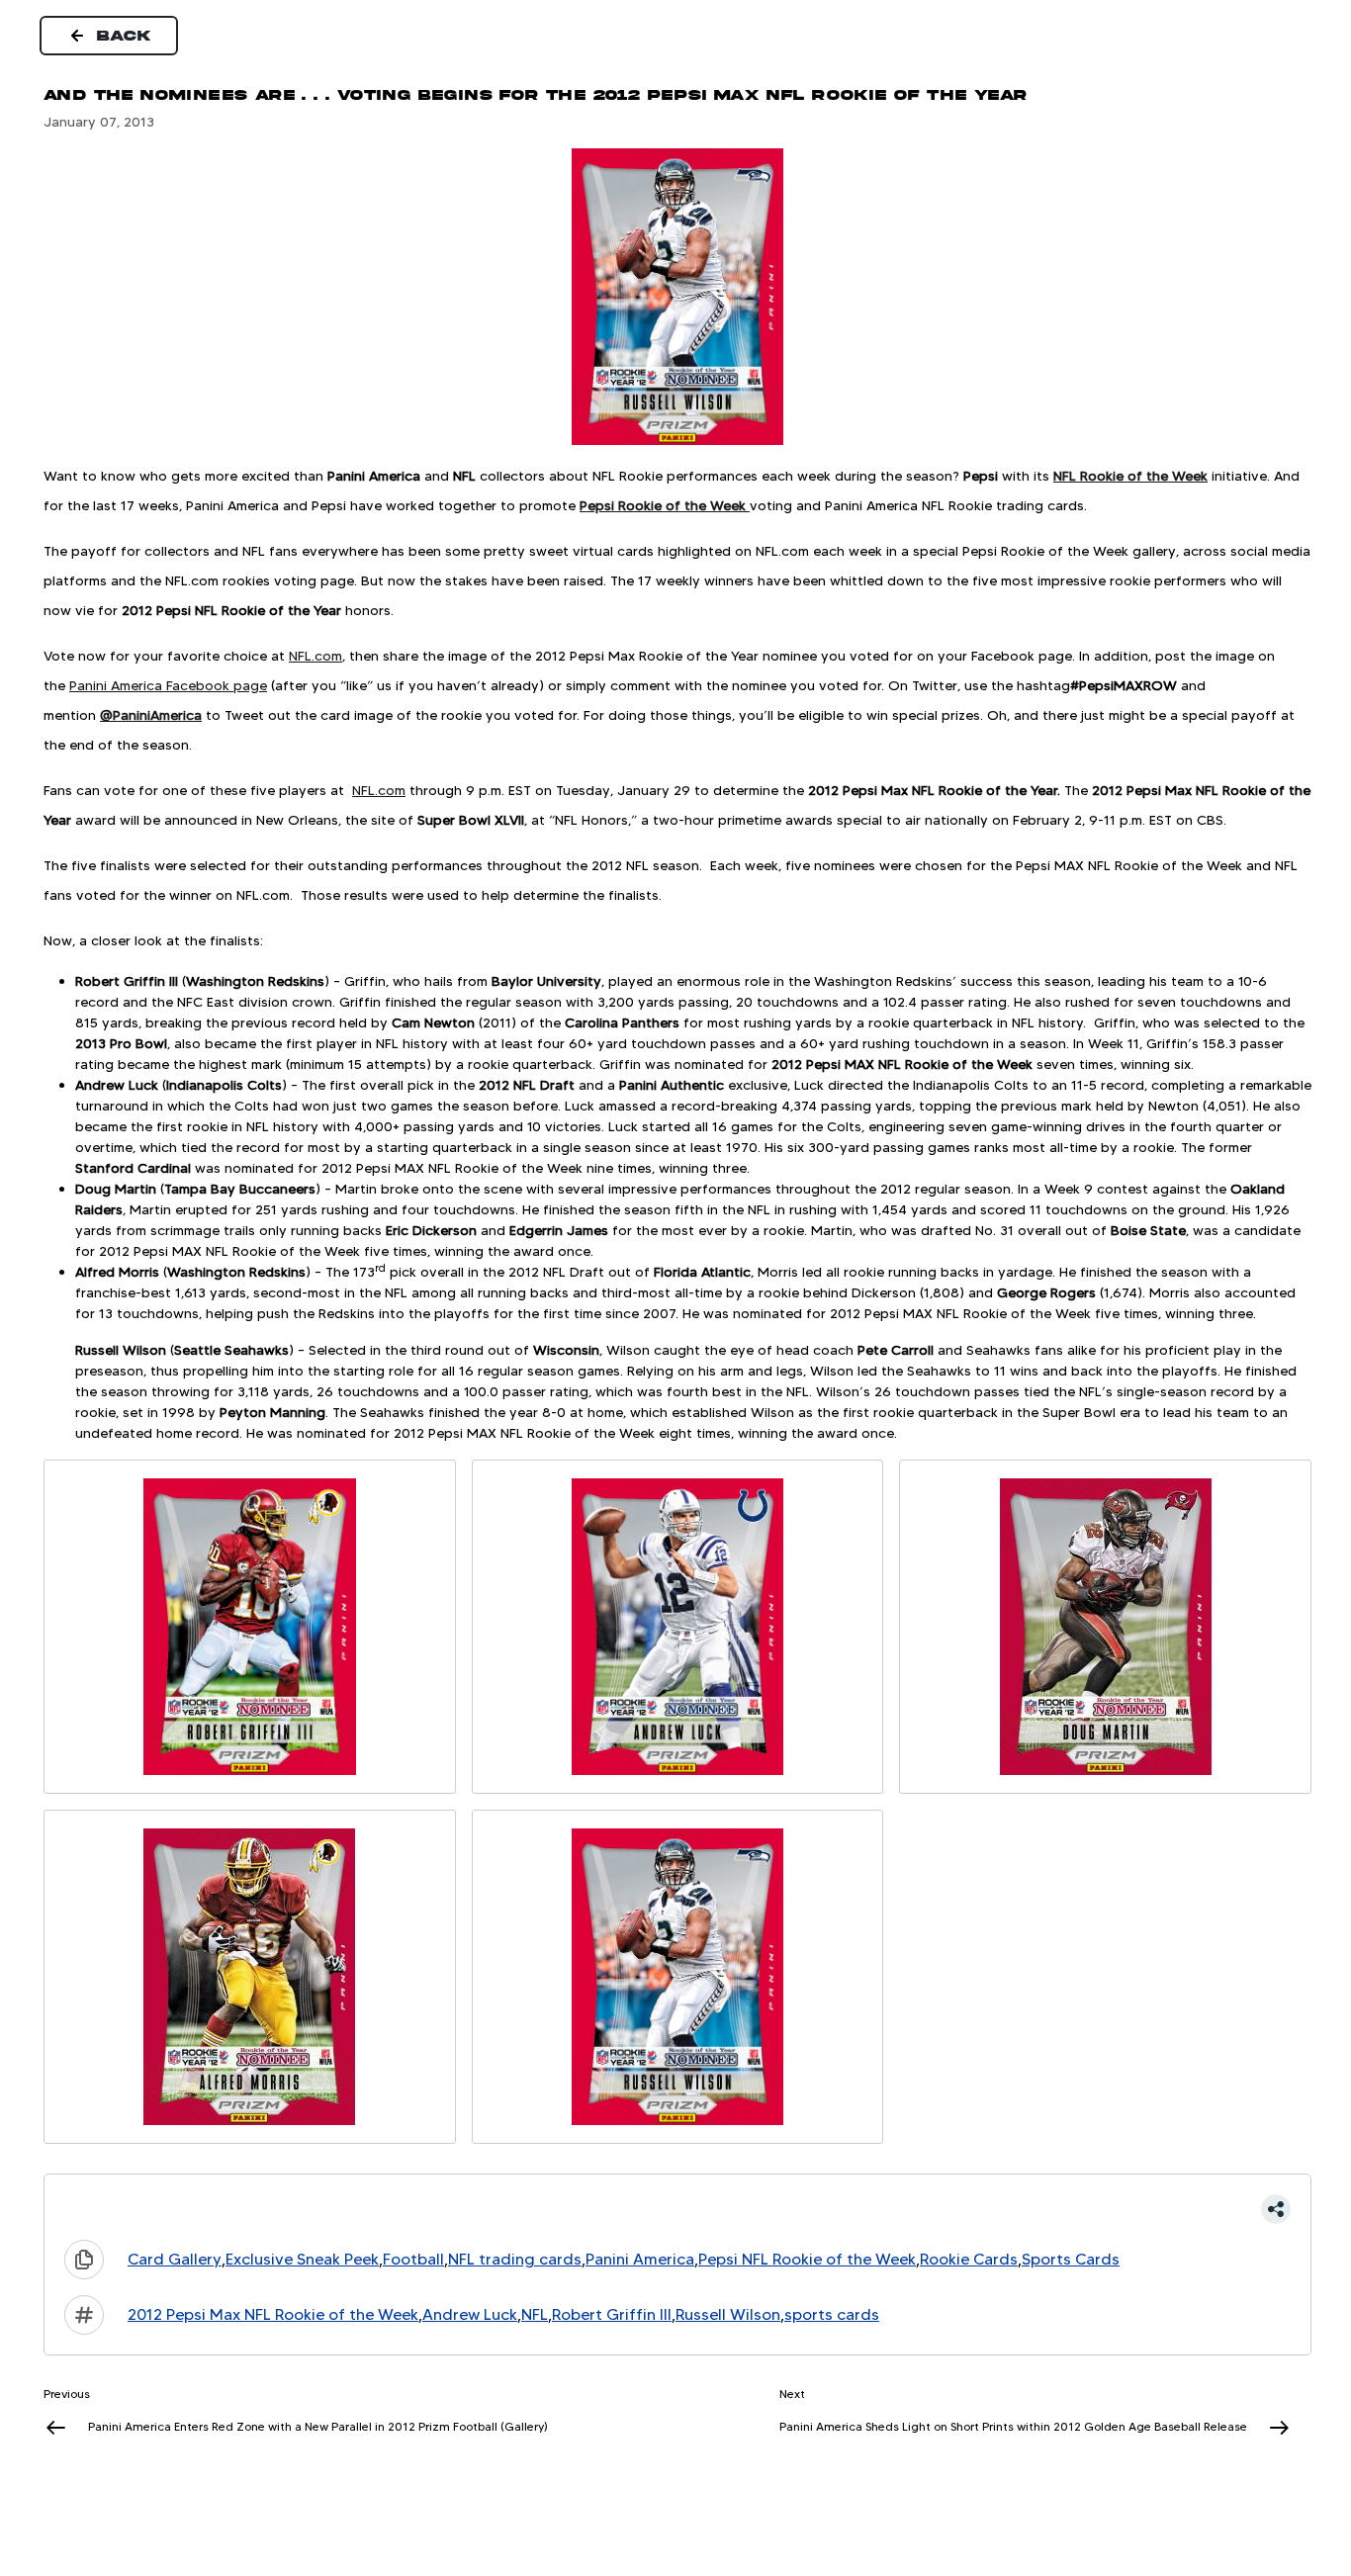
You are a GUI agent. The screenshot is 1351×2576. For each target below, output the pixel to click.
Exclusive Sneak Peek (302, 2259)
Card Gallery (175, 2259)
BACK (125, 36)
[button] (677, 2209)
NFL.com (315, 656)
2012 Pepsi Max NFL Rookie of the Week (273, 2314)
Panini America (640, 2259)
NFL (535, 2314)
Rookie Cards (969, 2259)
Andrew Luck (470, 2314)
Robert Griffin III (612, 2314)
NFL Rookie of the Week (1130, 476)
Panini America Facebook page (168, 685)
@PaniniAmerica (151, 715)
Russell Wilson (728, 2314)
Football (413, 2259)
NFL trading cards (515, 2259)
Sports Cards (1071, 2259)
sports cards (832, 2314)
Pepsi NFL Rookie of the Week (807, 2259)
